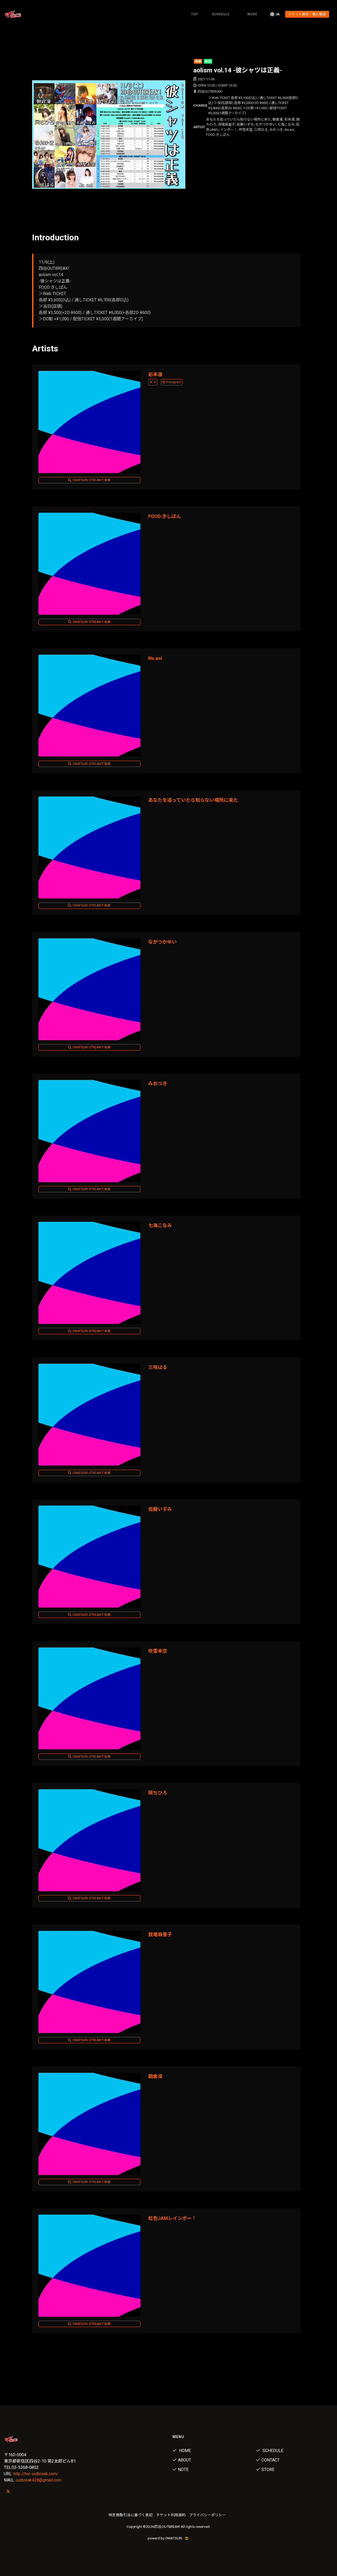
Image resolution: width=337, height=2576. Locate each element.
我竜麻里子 (160, 1934)
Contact (271, 2460)
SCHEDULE (221, 14)
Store (268, 2470)
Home (184, 2451)
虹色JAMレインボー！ (172, 2218)
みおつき (158, 1083)
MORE (252, 14)
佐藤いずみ (160, 1509)
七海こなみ (160, 1225)
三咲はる (158, 1367)
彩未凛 (155, 374)
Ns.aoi (155, 658)
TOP (195, 14)
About (185, 2460)
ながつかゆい (162, 942)
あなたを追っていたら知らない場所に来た (193, 800)
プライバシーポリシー (207, 2515)
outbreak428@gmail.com (39, 2480)
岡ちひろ (158, 1793)
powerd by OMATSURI (165, 2538)
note (183, 2470)
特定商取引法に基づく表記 (131, 2515)
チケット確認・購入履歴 (307, 14)
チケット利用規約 (171, 2515)
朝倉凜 (155, 2076)
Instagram (174, 382)
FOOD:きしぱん (165, 516)
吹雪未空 (158, 1651)
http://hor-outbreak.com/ (36, 2474)
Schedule (272, 2451)
